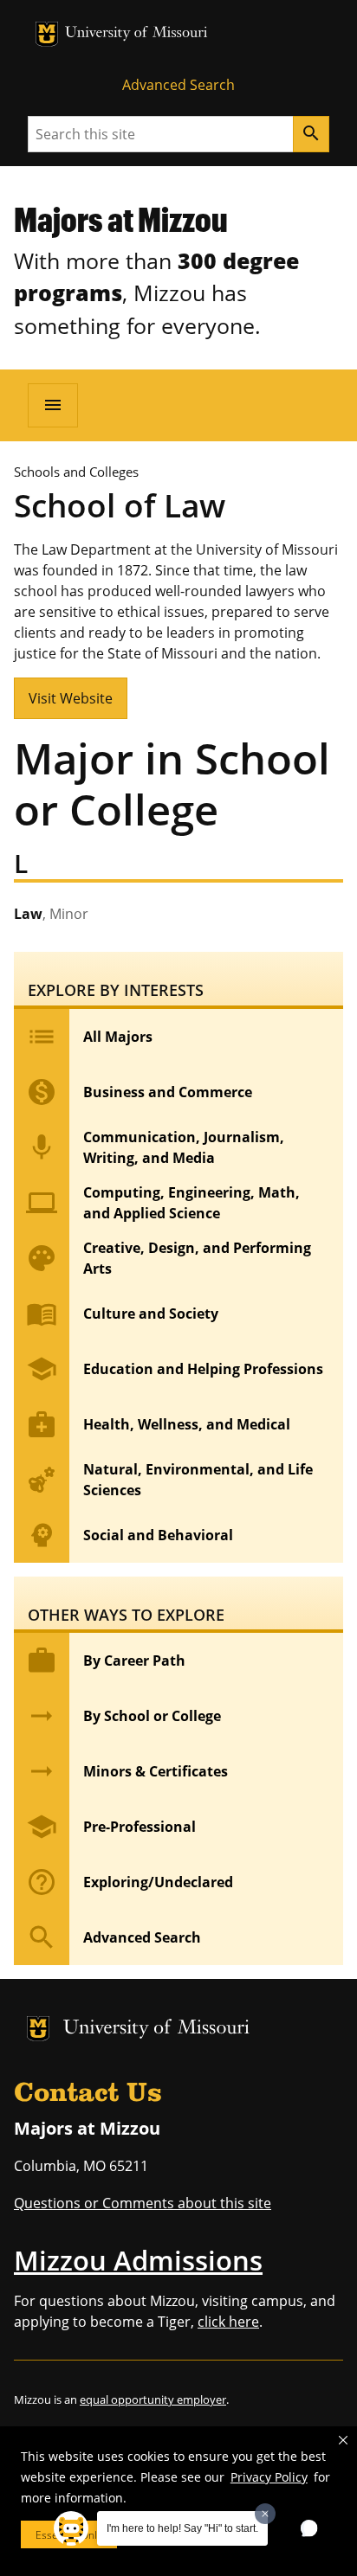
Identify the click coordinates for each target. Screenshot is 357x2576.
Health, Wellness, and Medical (158, 1424)
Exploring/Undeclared (130, 1882)
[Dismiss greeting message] (265, 2514)
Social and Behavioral (130, 1535)
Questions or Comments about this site (143, 2203)
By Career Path (106, 1661)
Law (51, 914)
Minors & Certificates (127, 1771)
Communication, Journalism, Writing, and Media (155, 1147)
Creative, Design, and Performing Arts (169, 1258)
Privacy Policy (269, 2477)
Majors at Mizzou (121, 219)
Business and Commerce (139, 1092)
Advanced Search (178, 85)
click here (228, 2322)
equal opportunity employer (153, 2399)
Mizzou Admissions (138, 2260)
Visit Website (71, 698)
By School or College (123, 1716)
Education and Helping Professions (175, 1369)
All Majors (89, 1037)
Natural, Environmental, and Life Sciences (169, 1480)
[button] (343, 2440)
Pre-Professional (111, 1827)
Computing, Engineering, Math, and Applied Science (163, 1203)
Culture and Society (122, 1314)
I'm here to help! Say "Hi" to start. (182, 2528)
